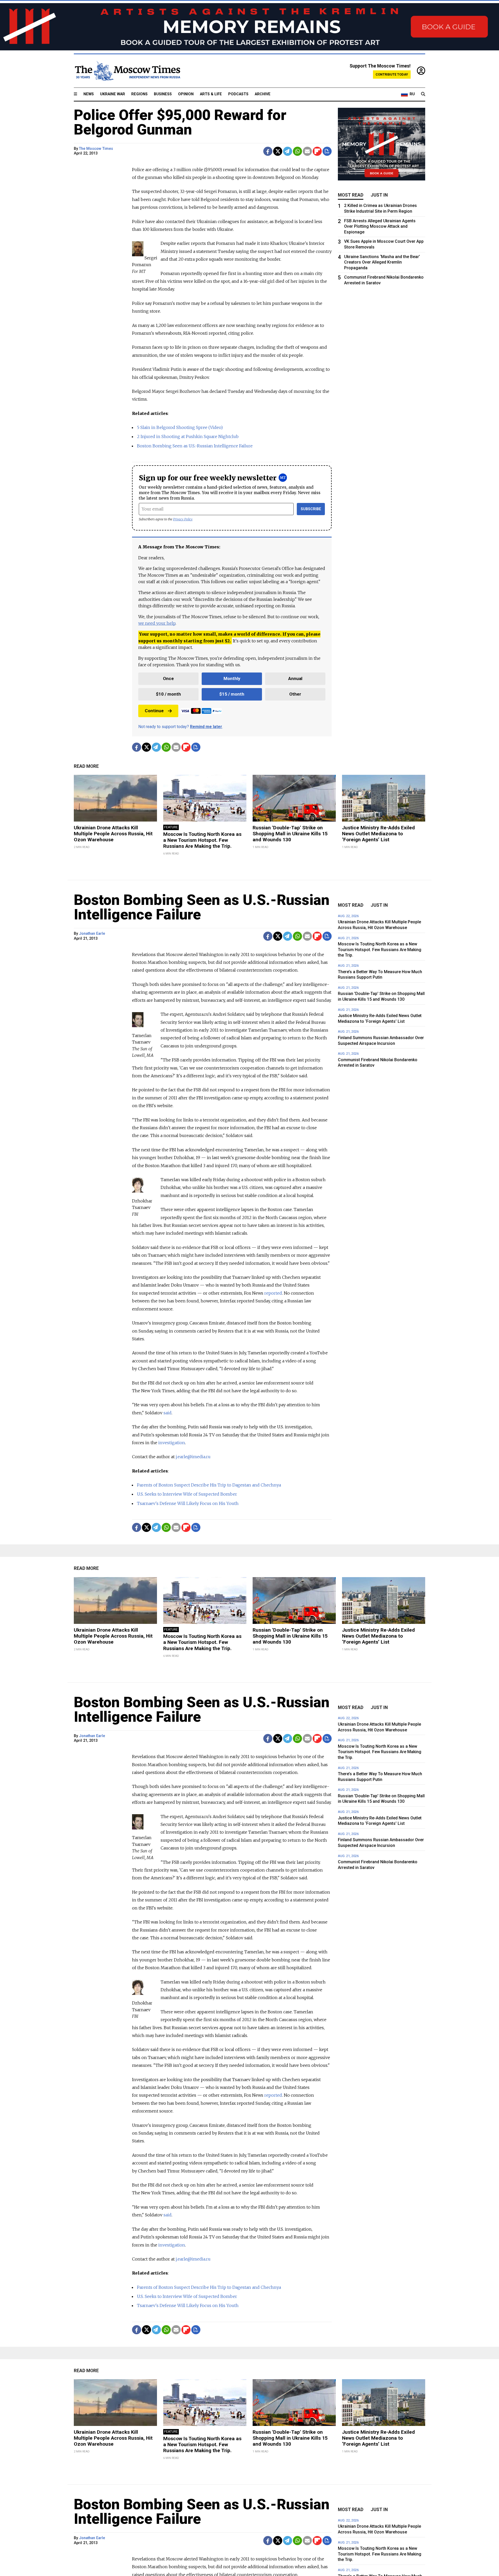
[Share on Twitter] (278, 151)
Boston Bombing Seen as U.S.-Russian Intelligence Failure (195, 446)
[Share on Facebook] (268, 151)
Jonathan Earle (92, 934)
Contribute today (392, 74)
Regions (139, 94)
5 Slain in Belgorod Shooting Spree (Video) (180, 427)
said (168, 1413)
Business (163, 94)
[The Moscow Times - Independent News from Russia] (127, 71)
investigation (172, 1443)
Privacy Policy (183, 519)
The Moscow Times (96, 149)
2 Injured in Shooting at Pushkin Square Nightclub (188, 436)
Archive (263, 94)
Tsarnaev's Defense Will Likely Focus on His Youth (188, 1503)
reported (273, 1293)
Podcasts (238, 94)
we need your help (157, 623)
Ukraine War (113, 94)
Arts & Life (211, 94)
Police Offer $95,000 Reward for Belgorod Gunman (180, 122)
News (89, 94)
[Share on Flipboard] (317, 151)
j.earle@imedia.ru (193, 1457)
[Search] (423, 94)
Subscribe (311, 509)
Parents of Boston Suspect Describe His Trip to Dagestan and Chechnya (209, 1485)
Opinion (186, 94)
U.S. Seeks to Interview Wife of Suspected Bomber (187, 1494)
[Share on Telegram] (288, 151)
